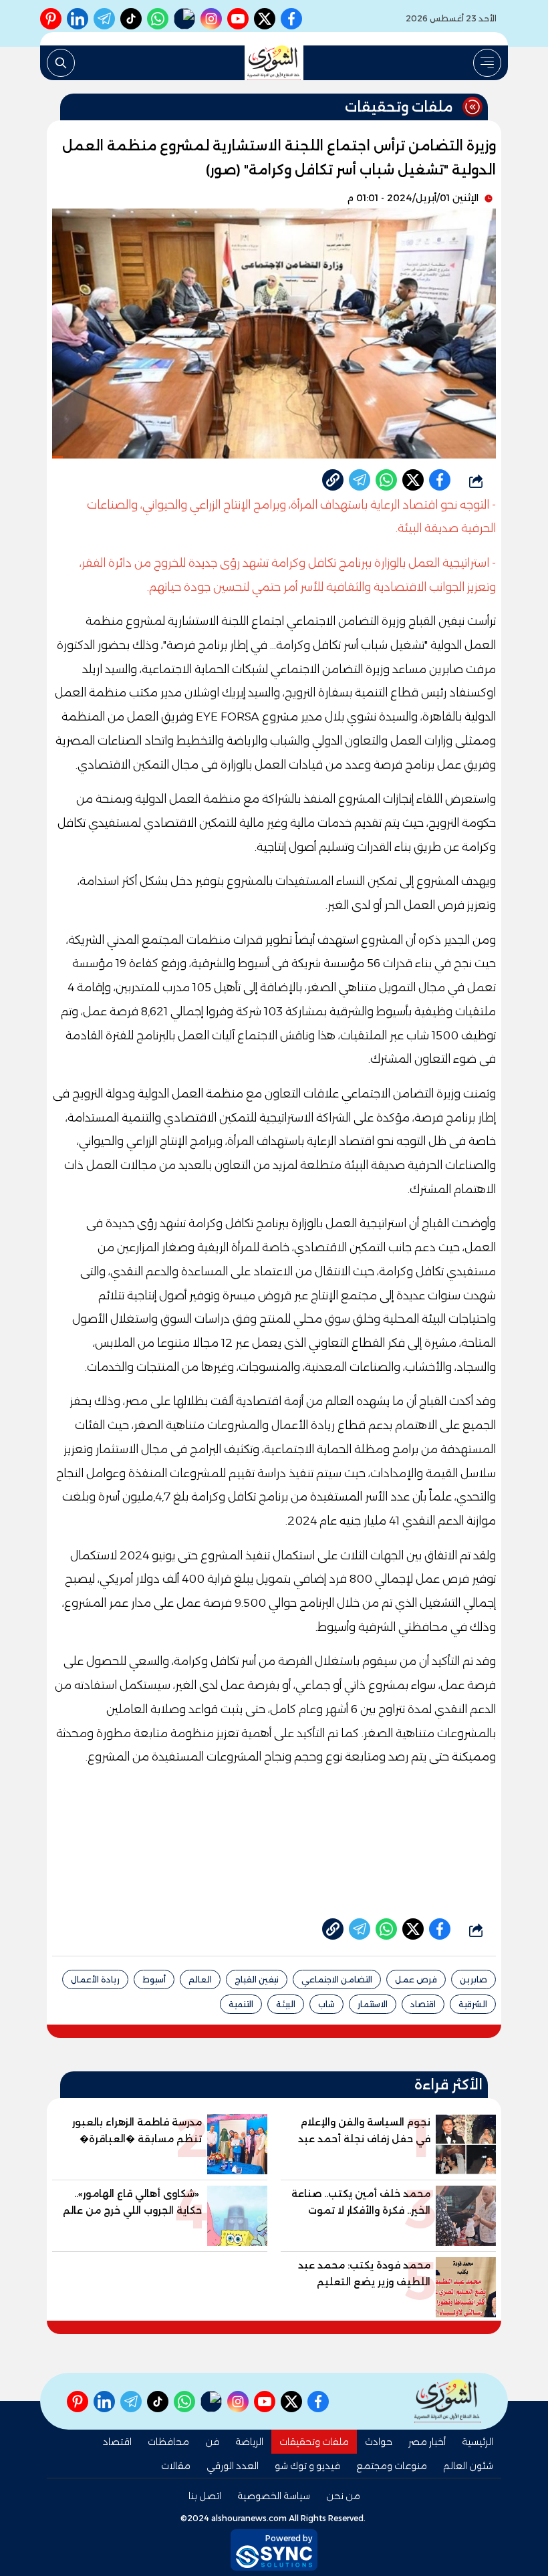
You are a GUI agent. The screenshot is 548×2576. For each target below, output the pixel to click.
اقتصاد (423, 2004)
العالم (200, 1979)
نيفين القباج (257, 1979)
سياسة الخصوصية (274, 2496)
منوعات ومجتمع (392, 2466)
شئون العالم (468, 2466)
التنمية (241, 2004)
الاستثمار (373, 2004)
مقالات (176, 2466)
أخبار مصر (427, 2442)
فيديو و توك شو (307, 2466)
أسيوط (154, 1979)
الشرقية (473, 2004)
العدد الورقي (233, 2466)
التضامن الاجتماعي (337, 1979)
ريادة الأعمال (95, 1979)
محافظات (168, 2442)
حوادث (379, 2442)
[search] (61, 63)
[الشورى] (274, 63)
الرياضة (249, 2442)
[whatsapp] (333, 480)
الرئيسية (477, 2442)
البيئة (286, 2004)
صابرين (473, 1979)
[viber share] (360, 480)
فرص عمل (416, 1979)
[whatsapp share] (386, 480)
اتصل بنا (205, 2496)
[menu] (487, 63)
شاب (326, 2004)
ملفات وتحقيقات (314, 2442)
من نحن (343, 2496)
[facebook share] (440, 480)
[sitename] (448, 2401)
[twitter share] (413, 480)
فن (212, 2442)
